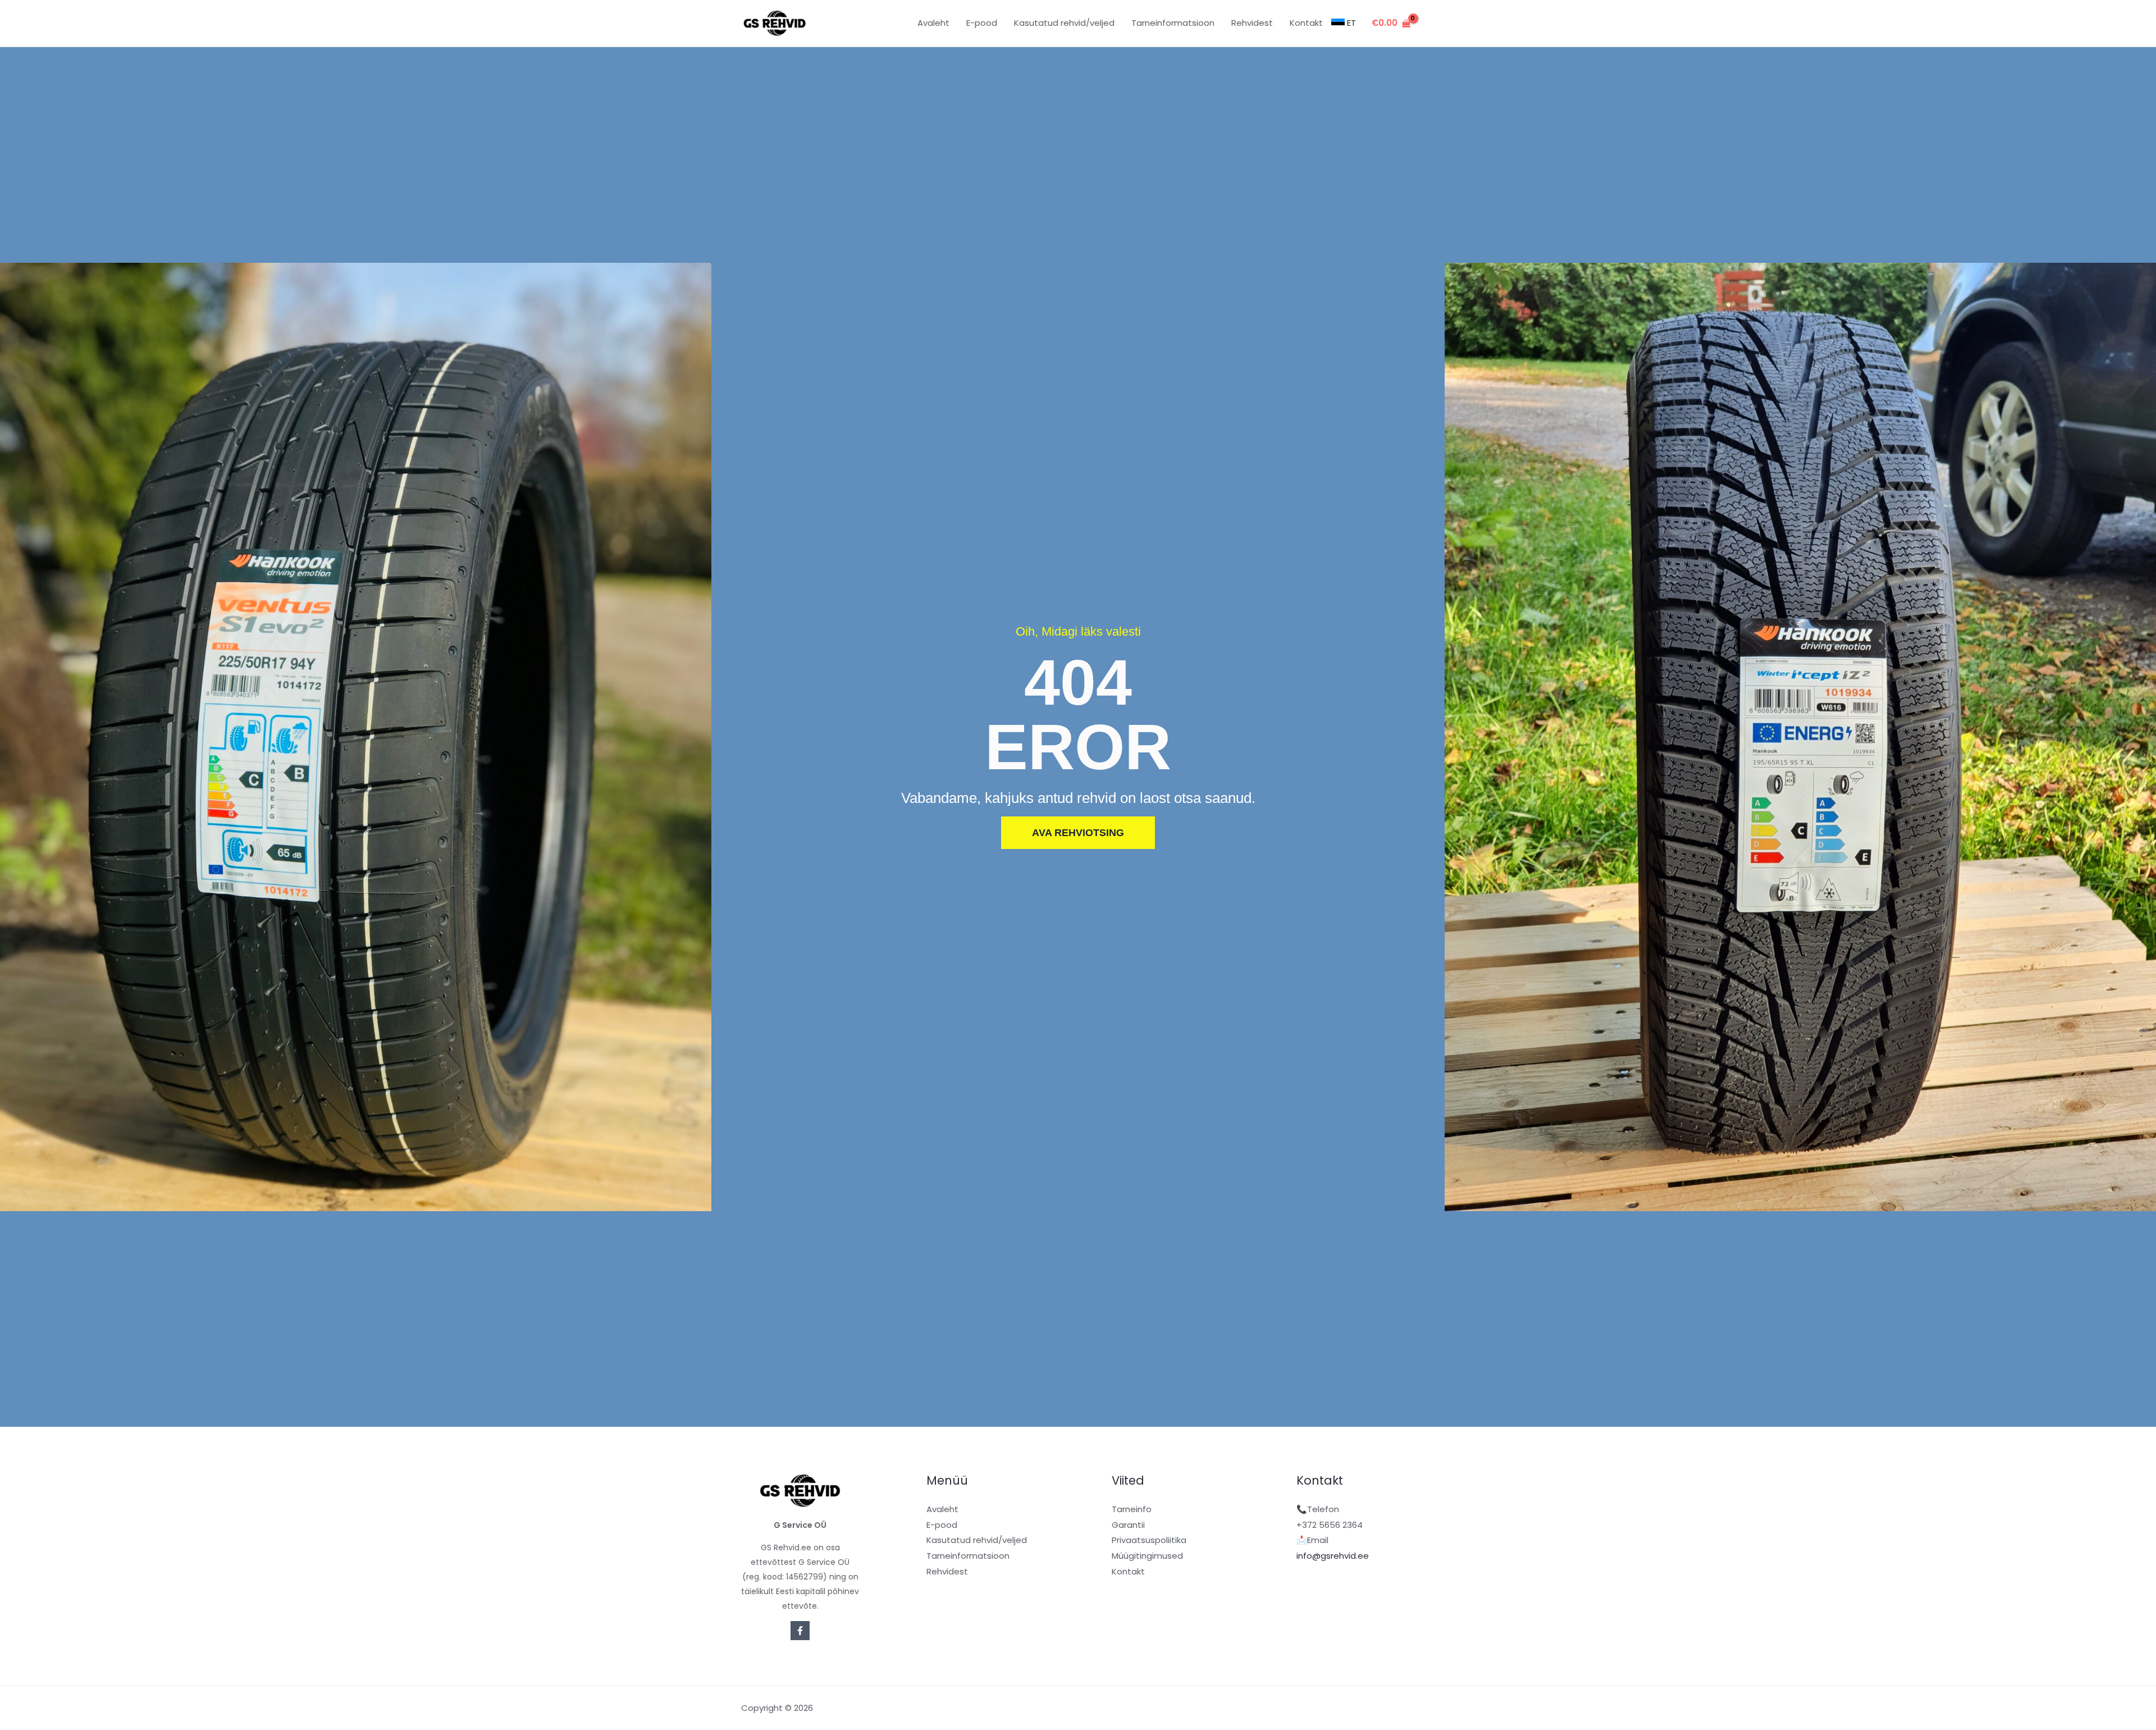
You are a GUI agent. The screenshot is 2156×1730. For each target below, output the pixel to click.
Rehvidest (947, 1571)
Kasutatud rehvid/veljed (977, 1540)
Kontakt (1128, 1571)
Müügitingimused (1147, 1556)
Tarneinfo (1132, 1509)
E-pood (942, 1525)
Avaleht (942, 1509)
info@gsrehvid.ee (1333, 1556)
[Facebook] (800, 1631)
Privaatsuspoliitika (1149, 1540)
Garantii (1128, 1525)
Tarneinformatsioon (968, 1556)
